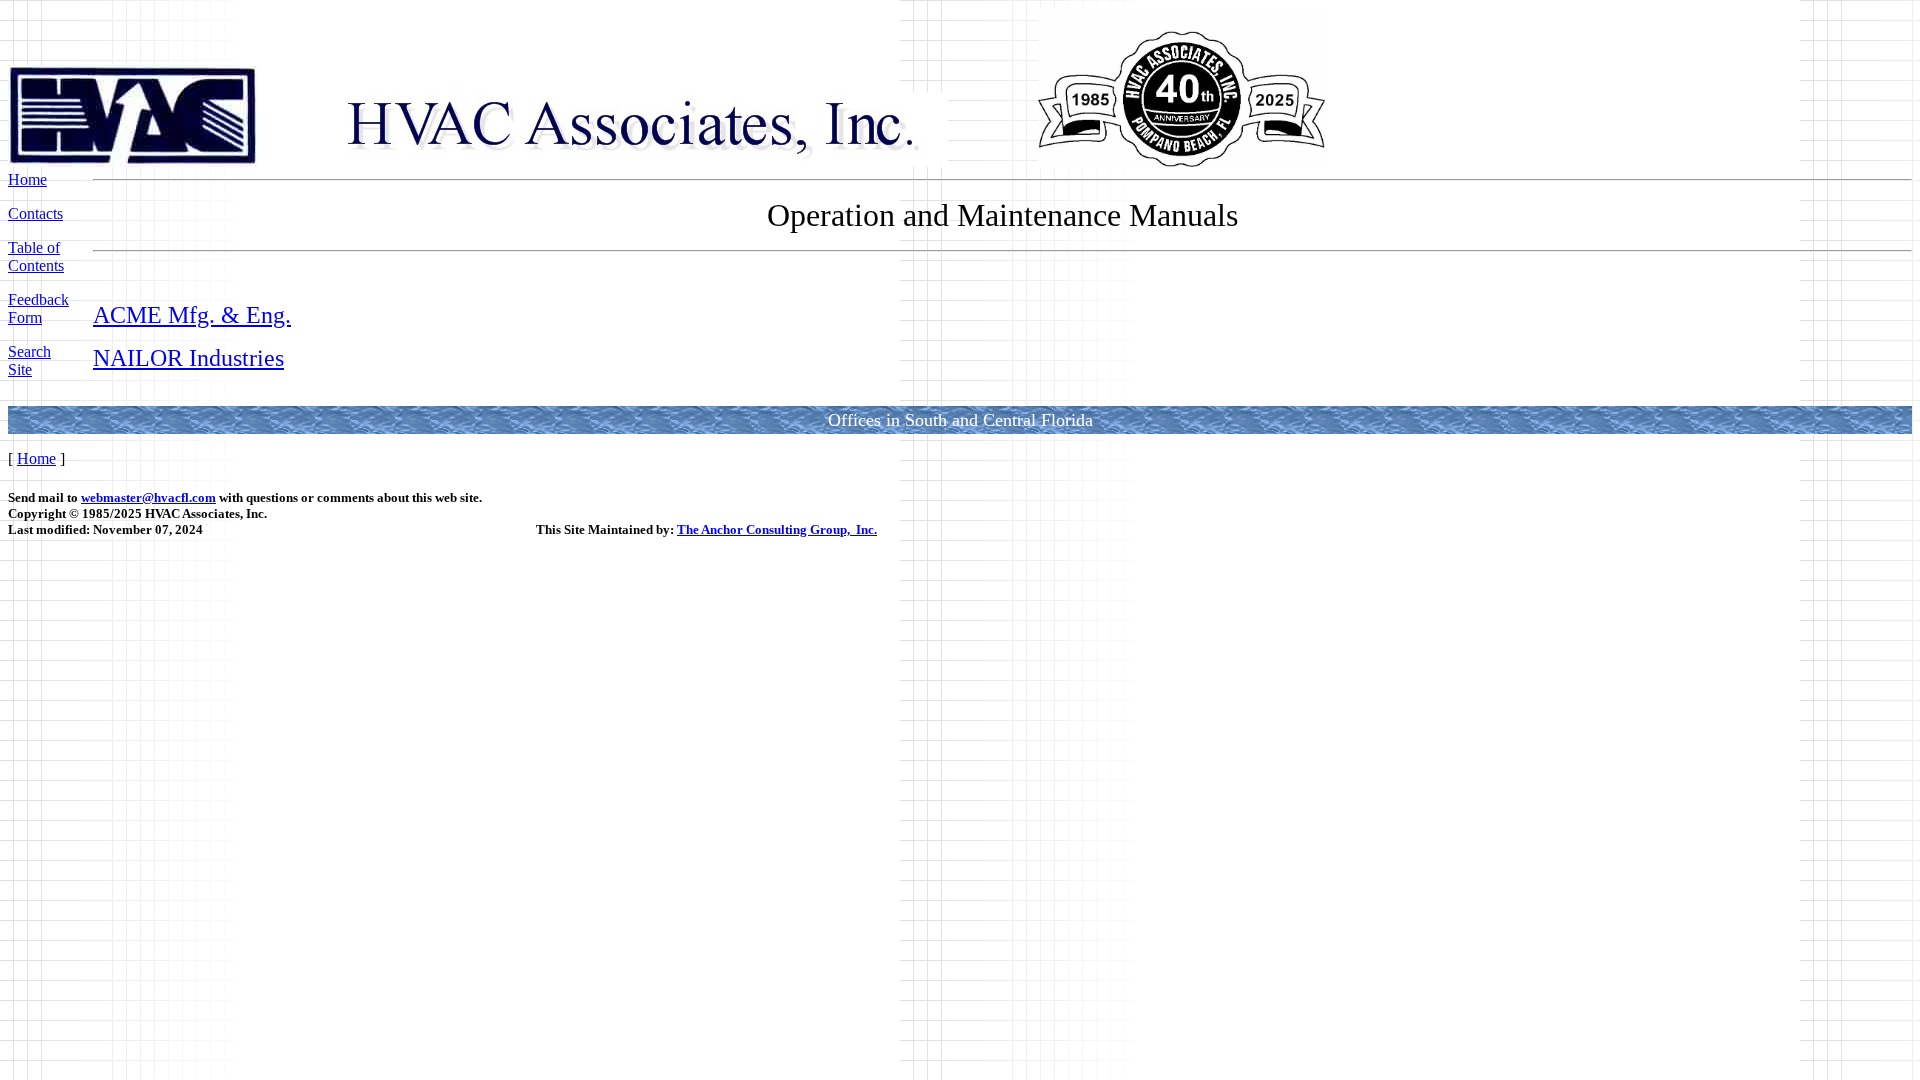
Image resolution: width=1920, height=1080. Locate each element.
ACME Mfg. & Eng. (192, 315)
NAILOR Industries (188, 358)
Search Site (29, 360)
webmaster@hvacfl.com (148, 497)
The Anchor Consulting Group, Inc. (777, 529)
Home (27, 179)
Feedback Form (38, 308)
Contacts (35, 213)
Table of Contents (36, 256)
